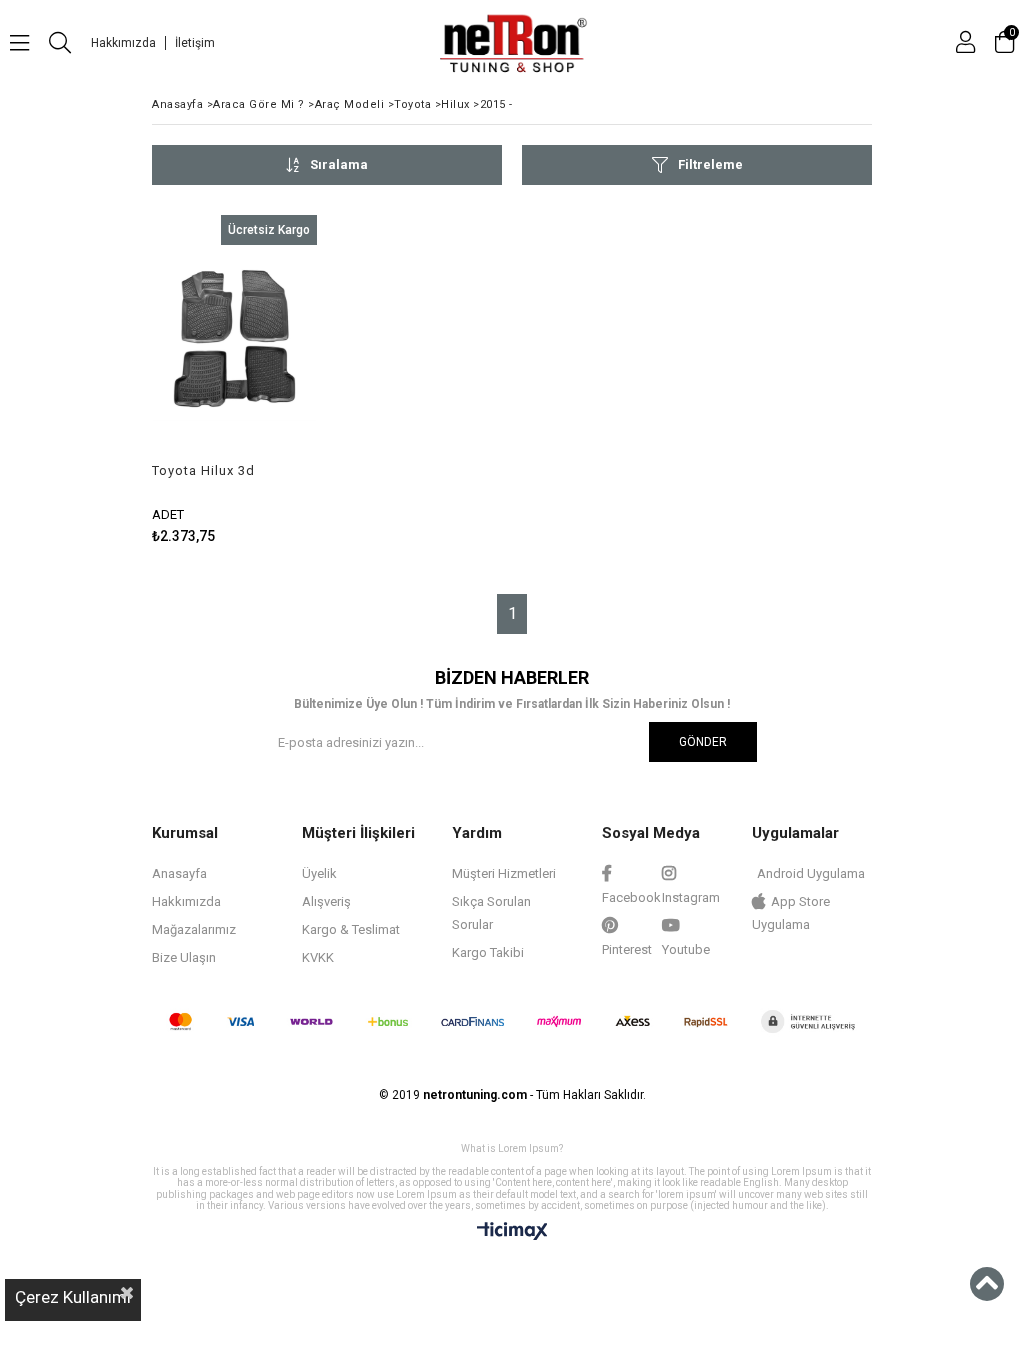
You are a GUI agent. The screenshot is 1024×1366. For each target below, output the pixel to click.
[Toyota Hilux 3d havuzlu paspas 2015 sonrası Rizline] (234, 339)
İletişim (195, 43)
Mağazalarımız (194, 929)
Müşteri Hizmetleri (504, 873)
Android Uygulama (811, 873)
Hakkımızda (123, 43)
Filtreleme (710, 164)
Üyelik (319, 873)
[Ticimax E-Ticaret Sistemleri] (512, 1232)
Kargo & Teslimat (351, 929)
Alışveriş (326, 901)
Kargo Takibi (488, 952)
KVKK (318, 957)
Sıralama (339, 164)
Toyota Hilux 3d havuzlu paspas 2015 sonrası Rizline (219, 471)
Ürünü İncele (266, 379)
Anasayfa (179, 873)
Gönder (703, 742)
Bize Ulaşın (184, 957)
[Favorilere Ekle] (234, 379)
